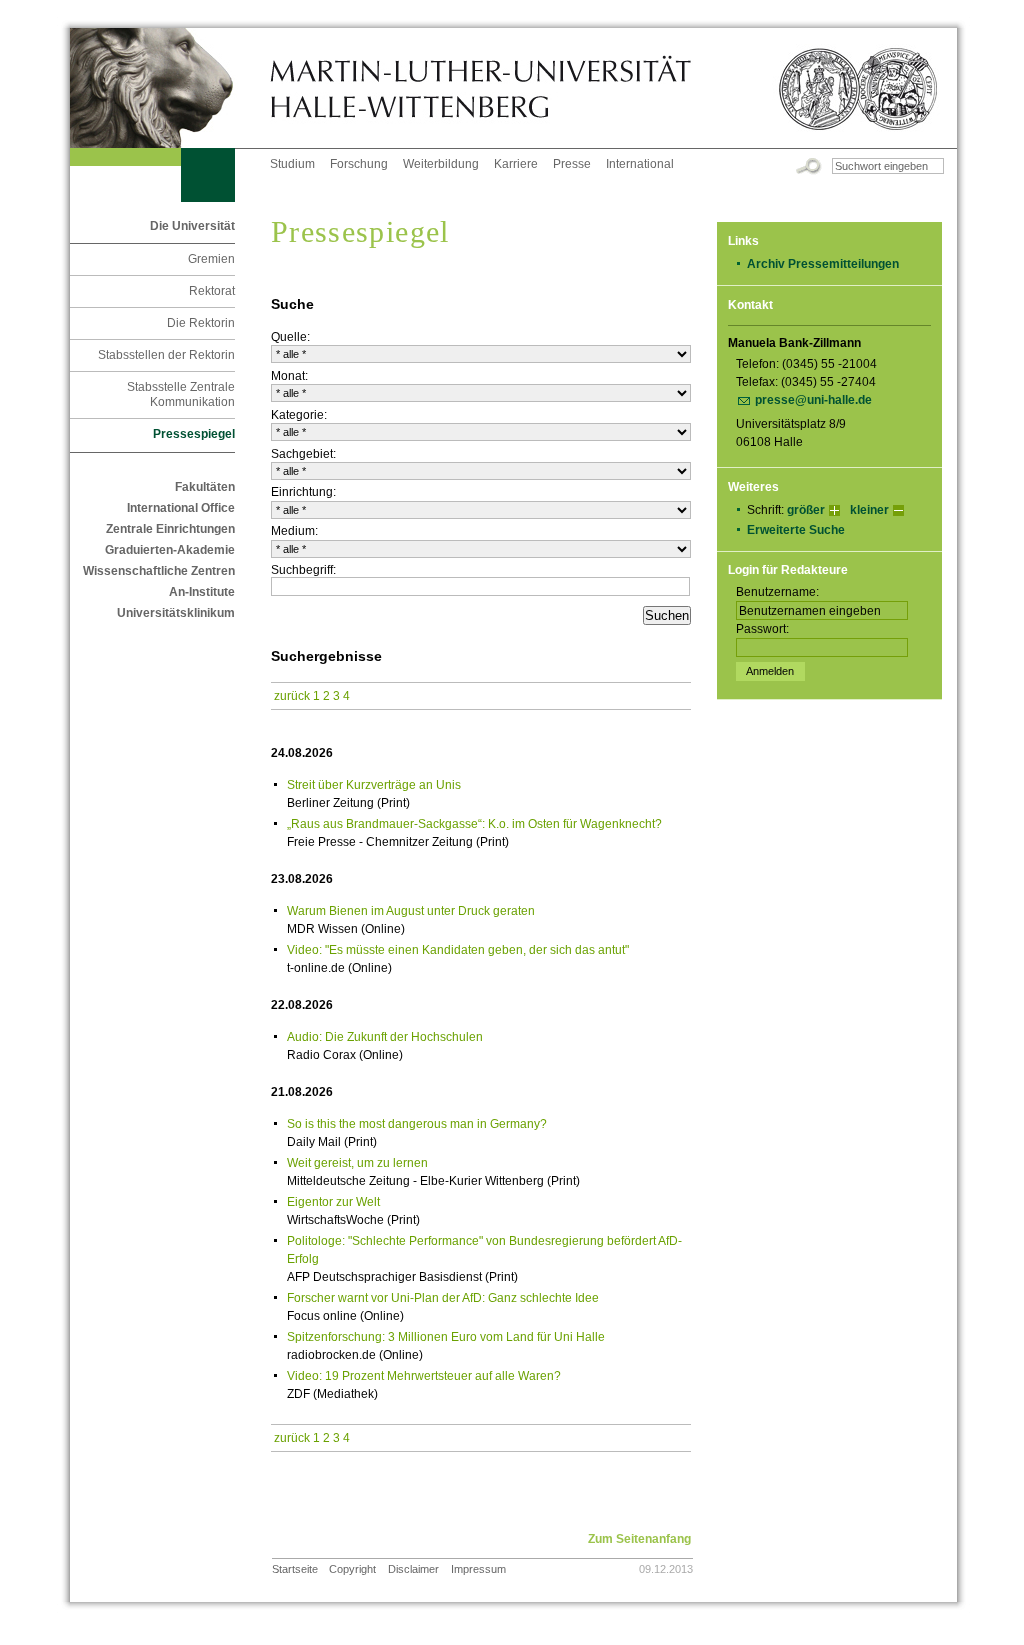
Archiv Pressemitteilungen (823, 264)
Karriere (516, 164)
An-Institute (202, 592)
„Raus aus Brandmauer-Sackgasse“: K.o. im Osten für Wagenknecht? (474, 824)
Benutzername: (777, 592)
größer (806, 510)
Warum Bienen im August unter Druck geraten (411, 911)
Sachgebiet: (303, 454)
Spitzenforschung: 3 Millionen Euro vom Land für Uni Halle (446, 1337)
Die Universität (192, 226)
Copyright (352, 1569)
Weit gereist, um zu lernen (357, 1163)
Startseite (295, 1569)
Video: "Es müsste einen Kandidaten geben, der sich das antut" (458, 950)
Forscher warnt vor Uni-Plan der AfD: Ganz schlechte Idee (443, 1298)
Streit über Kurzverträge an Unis (374, 785)
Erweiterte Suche (796, 530)
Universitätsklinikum (176, 613)
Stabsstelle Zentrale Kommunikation (181, 394)
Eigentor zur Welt (333, 1202)
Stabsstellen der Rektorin (166, 355)
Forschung (359, 164)
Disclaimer (413, 1569)
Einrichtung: (303, 492)
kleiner (869, 510)
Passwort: (762, 629)
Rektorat (212, 291)
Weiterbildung (441, 164)
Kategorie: (299, 415)
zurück (292, 696)
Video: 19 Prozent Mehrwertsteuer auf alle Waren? (424, 1376)
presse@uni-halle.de (813, 400)
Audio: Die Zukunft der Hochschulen (385, 1037)
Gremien (211, 259)
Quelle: (290, 337)
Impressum (478, 1569)
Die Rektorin (201, 323)
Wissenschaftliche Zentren (159, 571)
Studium (292, 164)
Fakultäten (205, 487)
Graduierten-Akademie (170, 550)
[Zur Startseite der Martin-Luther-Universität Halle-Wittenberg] (170, 88)
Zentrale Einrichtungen (170, 529)
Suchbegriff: (303, 570)
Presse (572, 164)
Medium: (294, 531)
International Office (181, 508)
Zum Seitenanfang (639, 1539)
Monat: (289, 376)
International (640, 164)
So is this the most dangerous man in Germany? (417, 1124)
